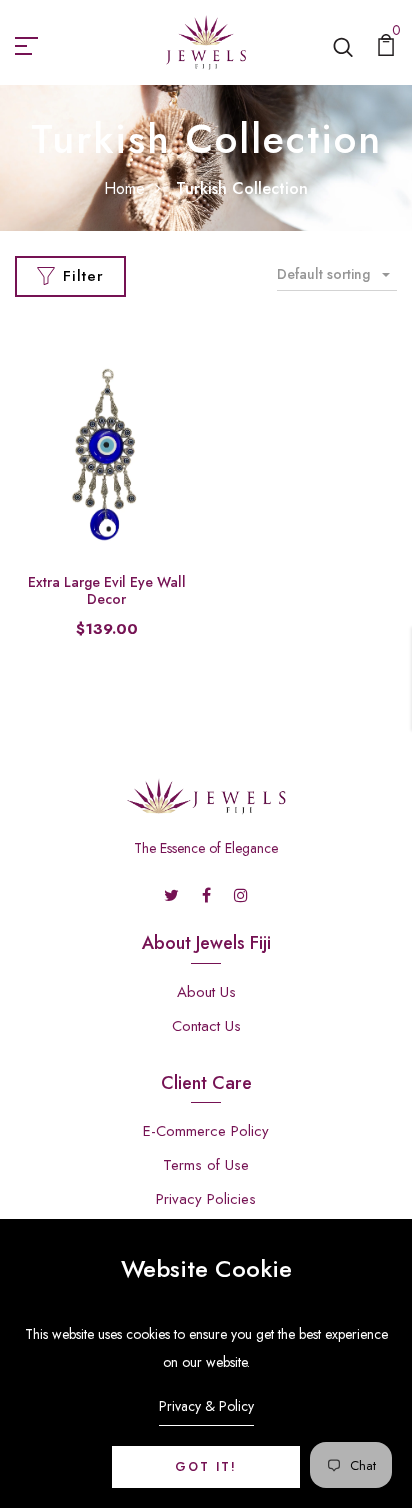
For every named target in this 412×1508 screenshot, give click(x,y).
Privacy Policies (206, 1199)
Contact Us (206, 1026)
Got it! (206, 1467)
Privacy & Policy (206, 1406)
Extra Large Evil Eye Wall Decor (107, 590)
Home (124, 188)
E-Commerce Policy (206, 1131)
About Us (206, 992)
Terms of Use (206, 1165)
